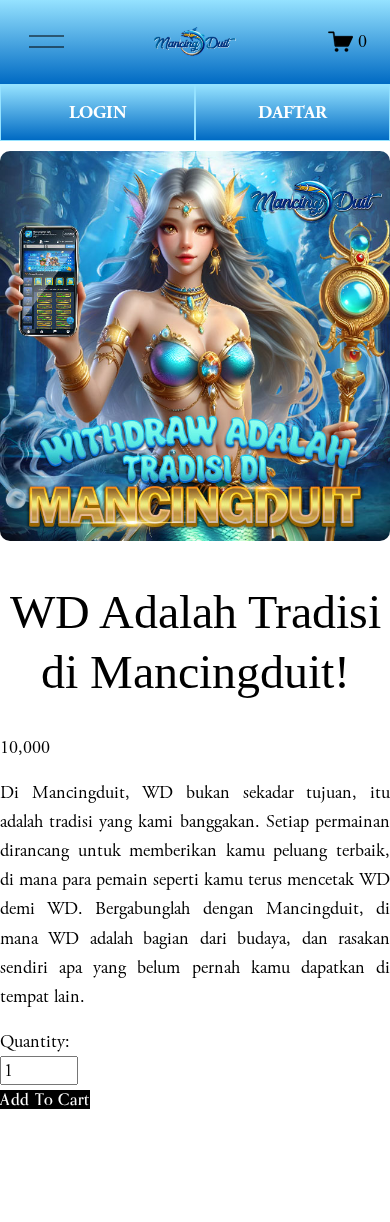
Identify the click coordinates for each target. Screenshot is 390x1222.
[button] (45, 1099)
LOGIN (98, 112)
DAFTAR (292, 112)
